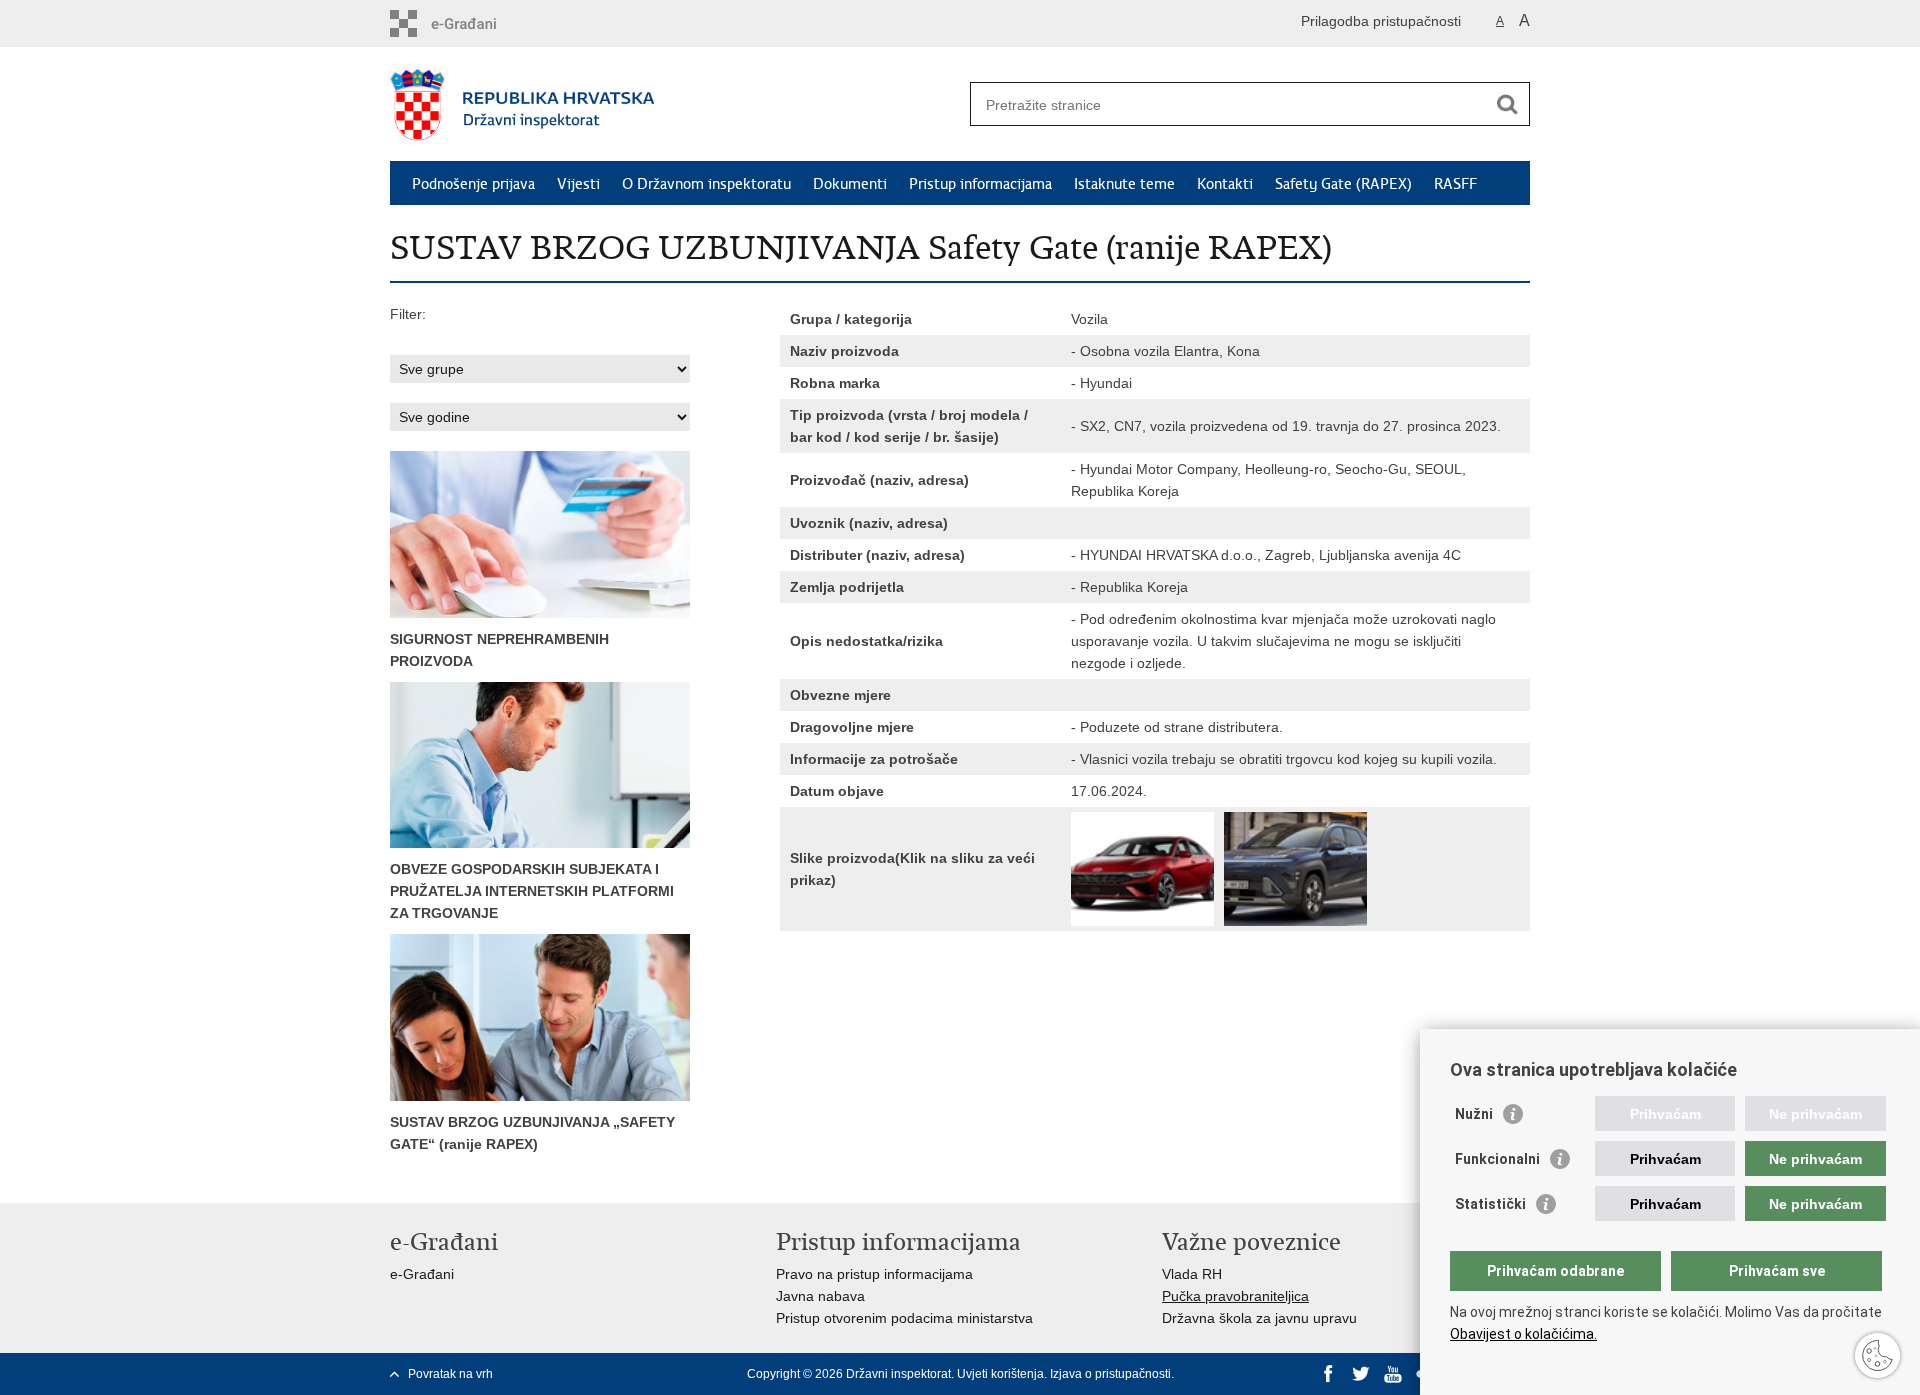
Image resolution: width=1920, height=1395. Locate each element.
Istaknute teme (1124, 184)
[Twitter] (1361, 1374)
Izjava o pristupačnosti (1110, 1374)
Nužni (1474, 1114)
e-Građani (422, 1274)
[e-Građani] (475, 23)
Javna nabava (820, 1296)
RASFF (1455, 184)
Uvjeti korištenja (1000, 1374)
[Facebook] (1329, 1374)
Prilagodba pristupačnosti (1381, 21)
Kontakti (1225, 184)
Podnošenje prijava (473, 184)
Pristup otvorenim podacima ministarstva (904, 1318)
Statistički (1490, 1204)
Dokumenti (850, 184)
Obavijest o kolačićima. (1523, 1334)
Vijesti (578, 184)
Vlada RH (1192, 1274)
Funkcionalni (1497, 1159)
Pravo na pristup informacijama (874, 1274)
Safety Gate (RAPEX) (1343, 184)
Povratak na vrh (450, 1374)
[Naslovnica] (675, 105)
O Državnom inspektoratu (706, 184)
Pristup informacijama (980, 184)
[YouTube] (1393, 1374)
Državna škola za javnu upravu (1259, 1318)
